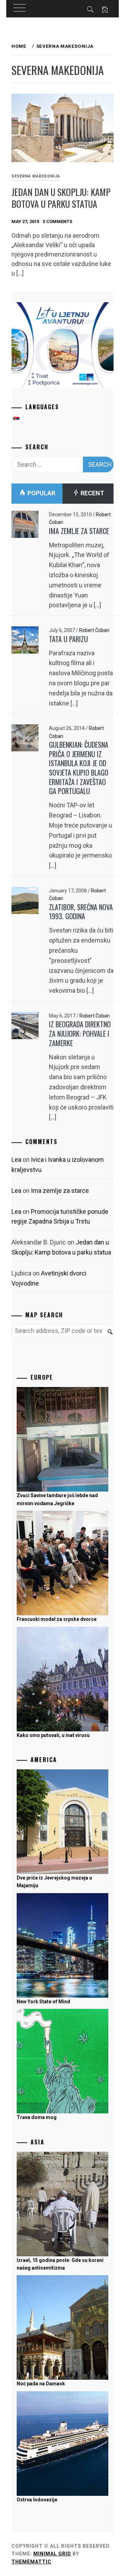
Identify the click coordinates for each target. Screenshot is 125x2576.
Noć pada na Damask (41, 2384)
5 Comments (57, 222)
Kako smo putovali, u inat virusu (53, 1735)
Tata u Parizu (68, 639)
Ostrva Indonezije (37, 2500)
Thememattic (31, 2562)
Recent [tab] (92, 493)
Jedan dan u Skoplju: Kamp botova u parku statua (61, 198)
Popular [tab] (41, 493)
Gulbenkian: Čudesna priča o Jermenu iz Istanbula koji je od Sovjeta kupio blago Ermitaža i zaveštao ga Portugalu (79, 768)
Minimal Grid (52, 2554)
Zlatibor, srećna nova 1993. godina (81, 912)
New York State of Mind (43, 2002)
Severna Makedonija (36, 176)
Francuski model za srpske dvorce (57, 1619)
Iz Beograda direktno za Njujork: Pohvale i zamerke (80, 1033)
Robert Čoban (94, 630)
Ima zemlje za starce (79, 531)
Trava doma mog (37, 2117)
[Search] (107, 1336)
